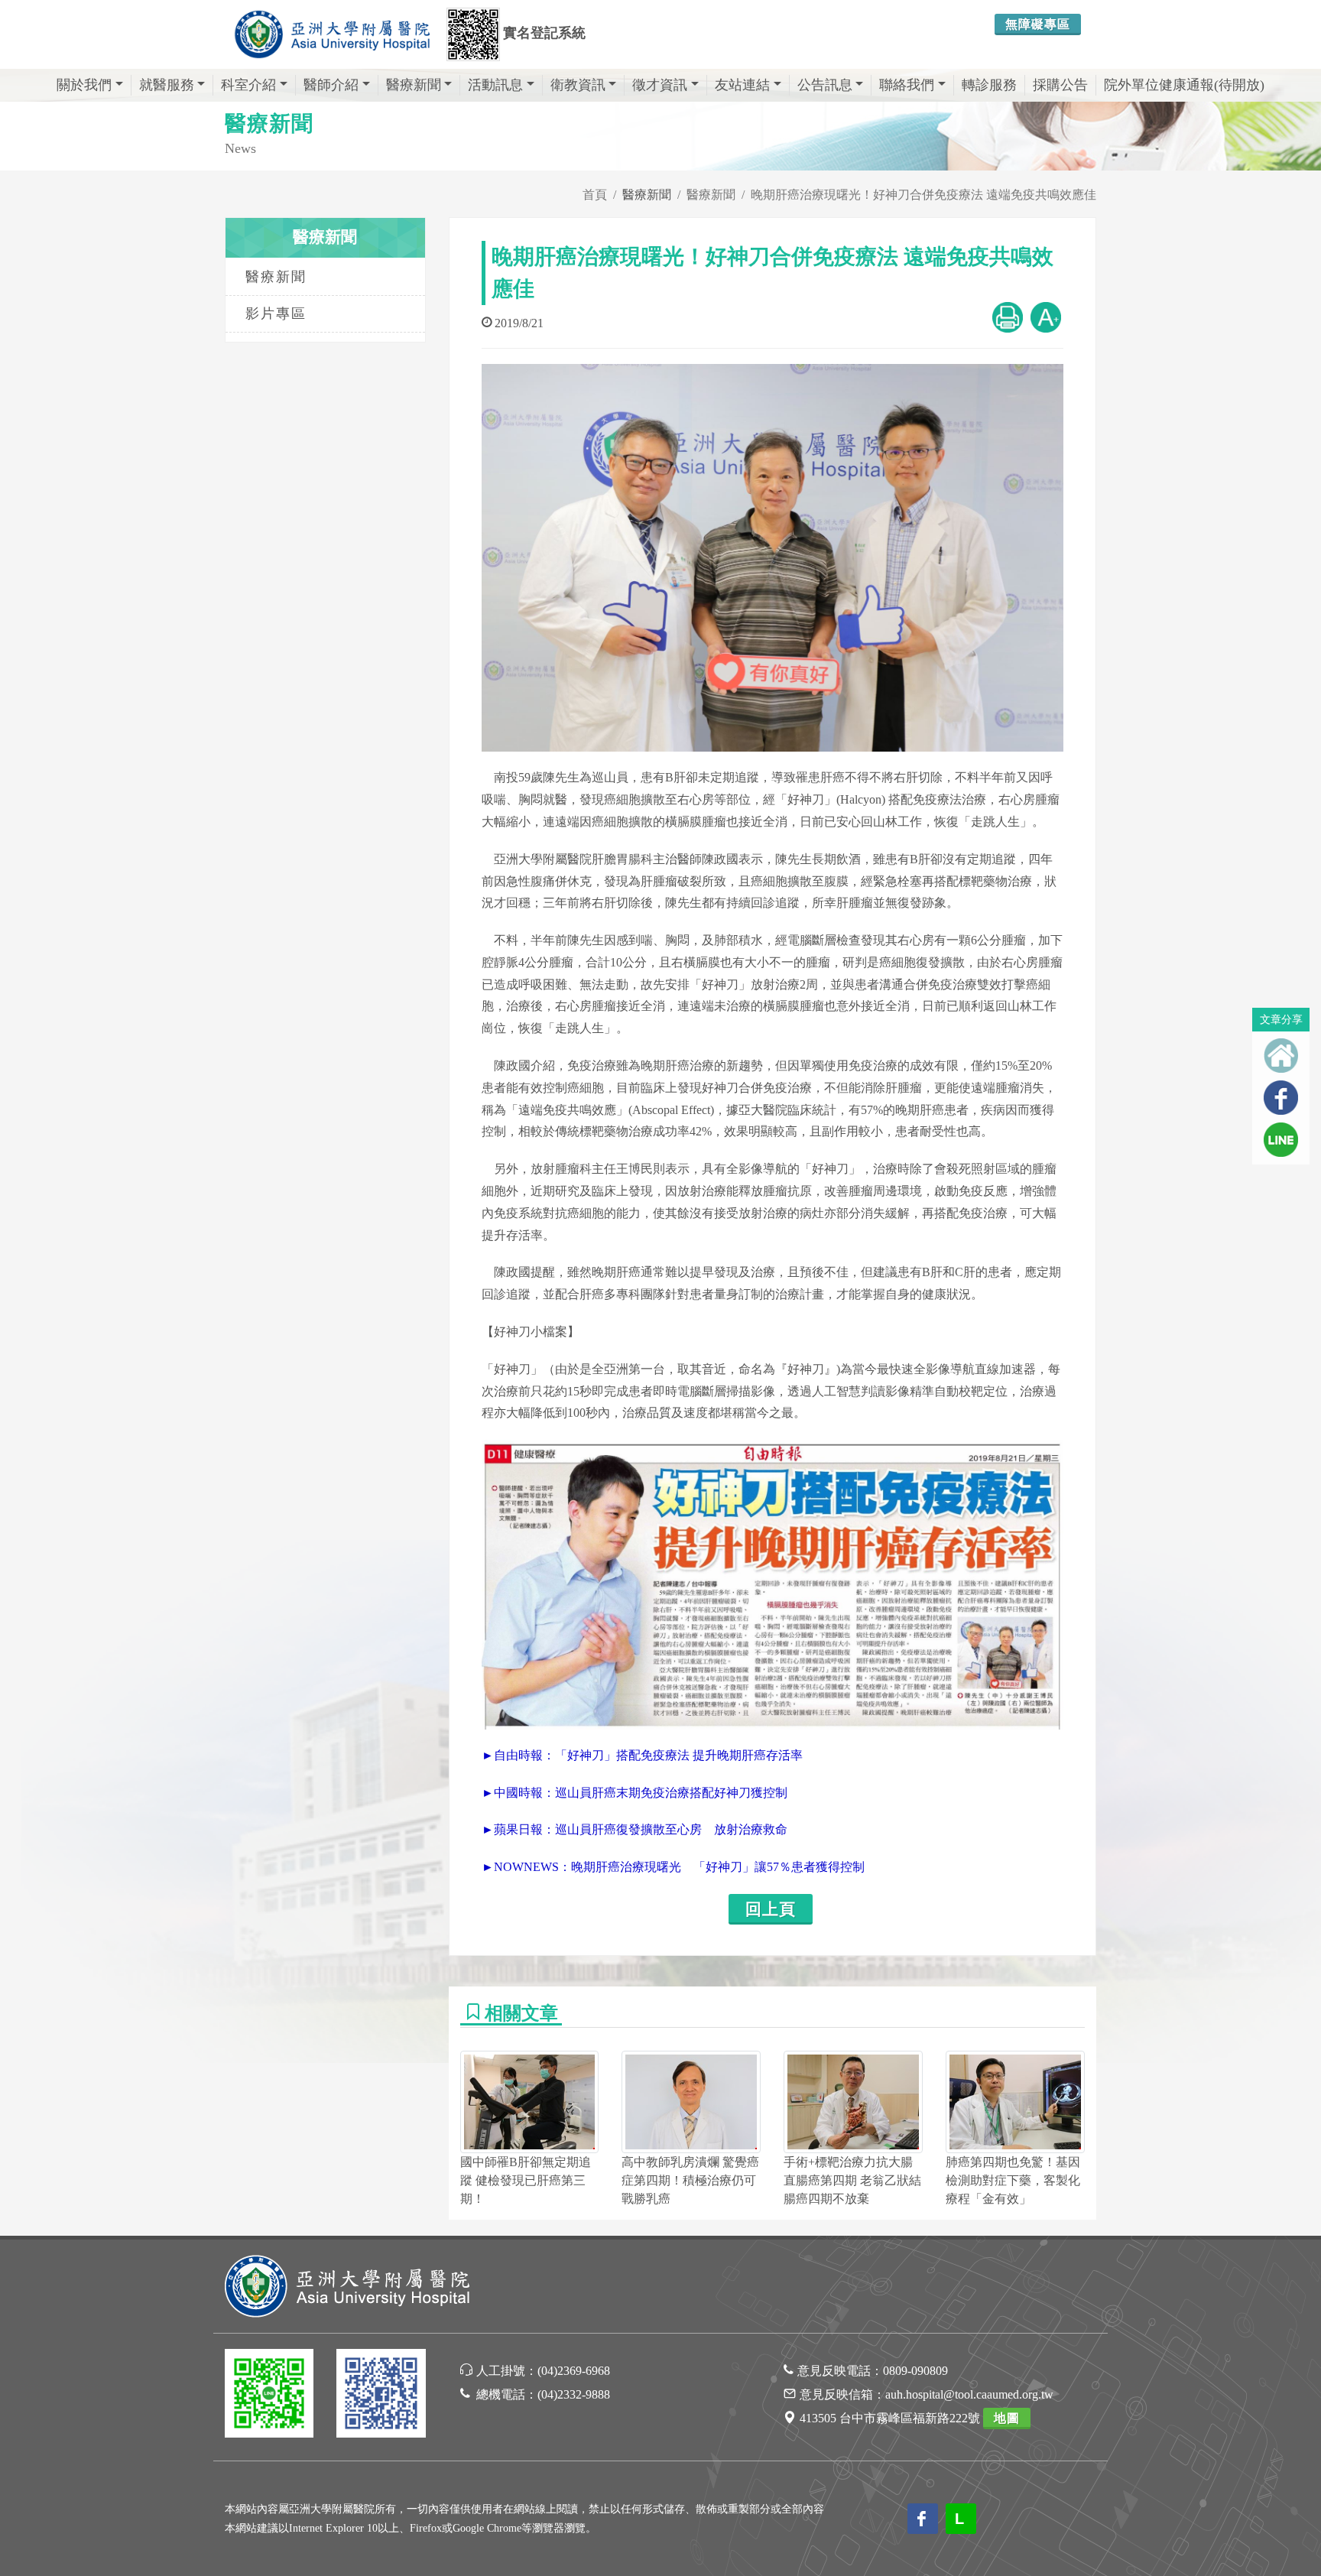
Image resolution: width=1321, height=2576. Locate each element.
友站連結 (742, 85)
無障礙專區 (1038, 24)
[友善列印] (1008, 316)
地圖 (1007, 2418)
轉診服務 (989, 85)
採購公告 (1060, 85)
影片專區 (276, 313)
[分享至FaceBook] (1281, 1098)
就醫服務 (167, 85)
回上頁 (771, 1909)
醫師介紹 (331, 85)
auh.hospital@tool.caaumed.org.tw (969, 2394)
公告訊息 (825, 85)
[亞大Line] (269, 2396)
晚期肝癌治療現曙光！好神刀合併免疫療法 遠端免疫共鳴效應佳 (923, 195)
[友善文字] (1046, 316)
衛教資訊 (578, 85)
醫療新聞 (414, 85)
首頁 (595, 195)
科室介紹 (248, 85)
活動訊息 (495, 85)
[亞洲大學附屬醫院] (332, 34)
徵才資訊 (660, 85)
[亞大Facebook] (381, 2396)
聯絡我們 (907, 85)
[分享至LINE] (1281, 1140)
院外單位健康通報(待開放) (1184, 85)
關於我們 (84, 85)
